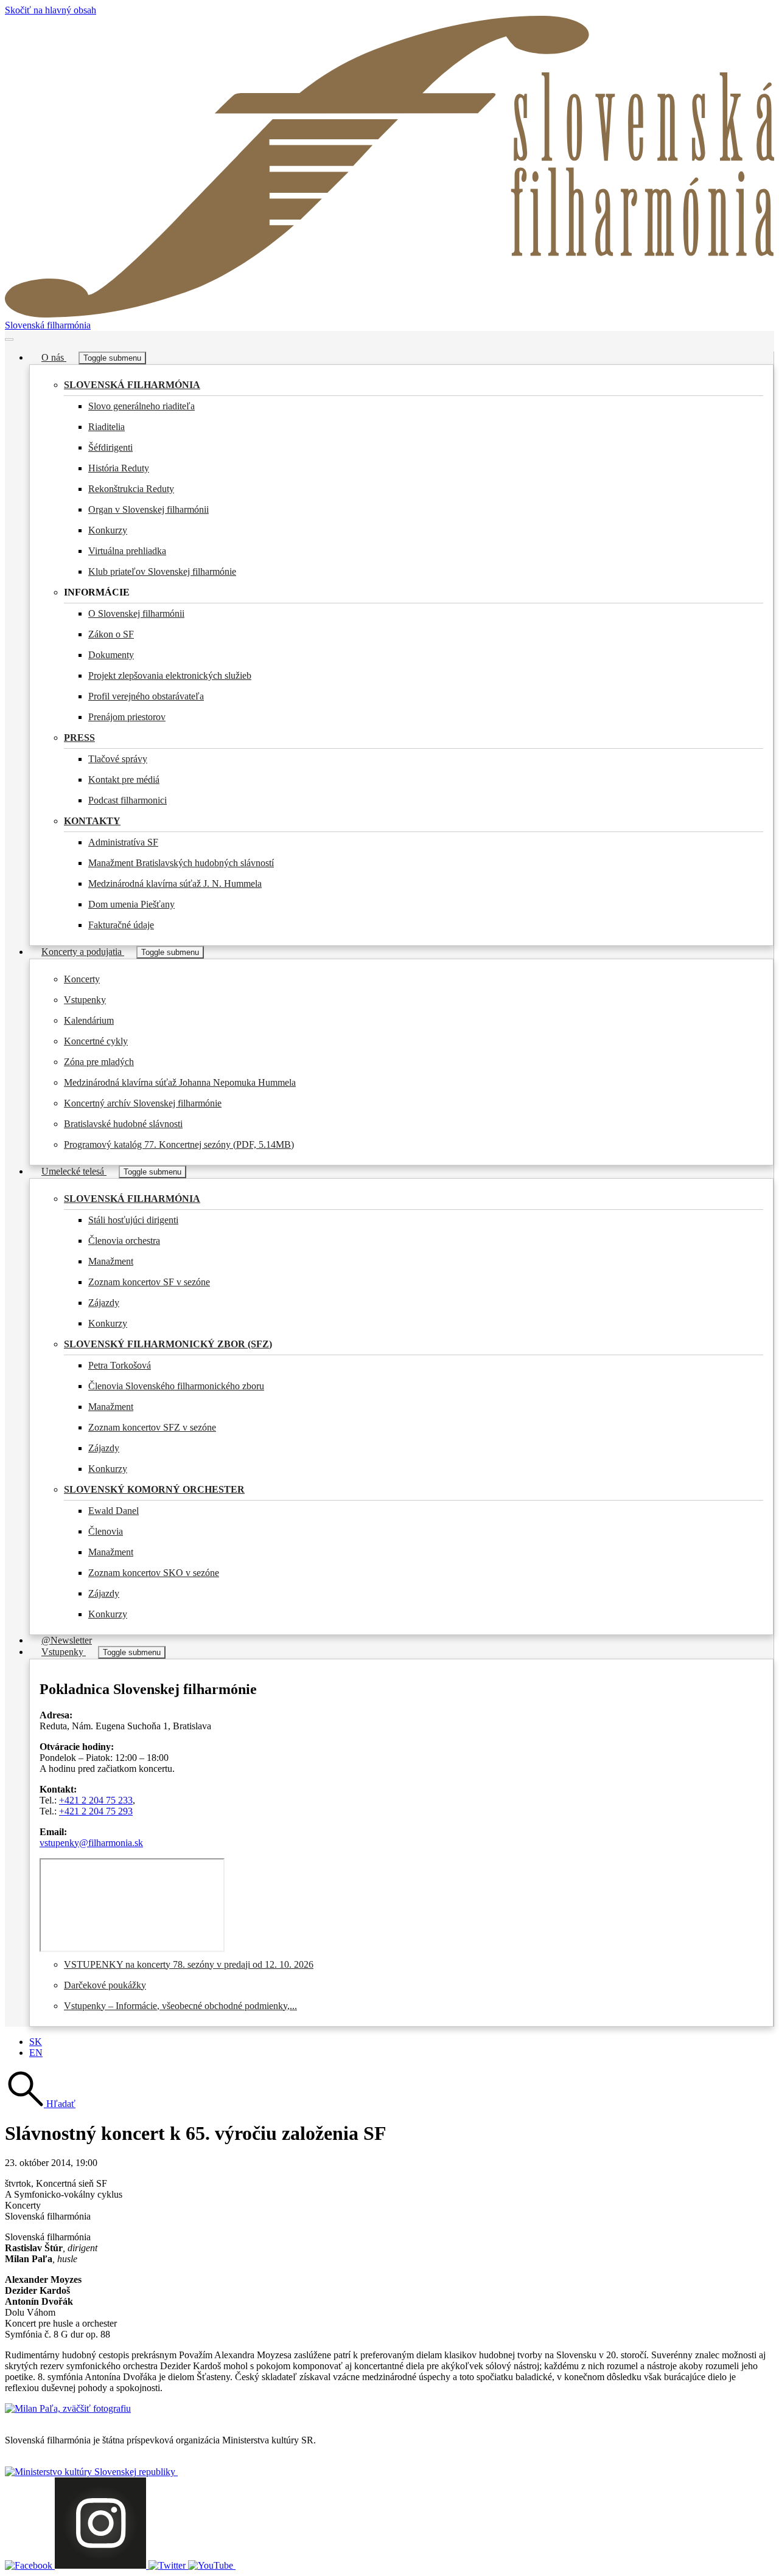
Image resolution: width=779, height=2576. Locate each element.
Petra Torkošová (120, 1365)
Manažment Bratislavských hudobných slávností (181, 863)
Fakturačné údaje (121, 925)
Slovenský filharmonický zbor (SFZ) (168, 1344)
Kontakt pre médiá (124, 779)
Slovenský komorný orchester (154, 1489)
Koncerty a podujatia (83, 952)
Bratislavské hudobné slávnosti (123, 1124)
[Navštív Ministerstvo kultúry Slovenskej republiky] (91, 2472)
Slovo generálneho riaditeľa (141, 406)
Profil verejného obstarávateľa (146, 696)
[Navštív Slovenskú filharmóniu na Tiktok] (168, 2565)
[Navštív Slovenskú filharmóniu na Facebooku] (30, 2565)
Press (79, 738)
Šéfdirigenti (110, 447)
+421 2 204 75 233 (96, 1800)
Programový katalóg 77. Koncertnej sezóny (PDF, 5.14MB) (179, 1144)
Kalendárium (89, 1020)
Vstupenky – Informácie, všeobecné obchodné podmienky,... (180, 2006)
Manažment (111, 1261)
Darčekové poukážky (105, 1985)
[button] (40, 2104)
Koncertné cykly (96, 1041)
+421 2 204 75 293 (96, 1811)
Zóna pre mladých (99, 1062)
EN (36, 2053)
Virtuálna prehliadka (127, 551)
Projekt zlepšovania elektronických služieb (170, 675)
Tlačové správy (118, 759)
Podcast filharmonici (128, 800)
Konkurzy (108, 530)
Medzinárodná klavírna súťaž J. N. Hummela (175, 884)
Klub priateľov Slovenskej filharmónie (162, 571)
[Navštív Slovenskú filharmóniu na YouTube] (212, 2565)
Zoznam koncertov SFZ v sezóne (152, 1427)
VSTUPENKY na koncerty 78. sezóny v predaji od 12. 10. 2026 (189, 1964)
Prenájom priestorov (127, 717)
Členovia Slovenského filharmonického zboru (176, 1386)
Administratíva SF (123, 842)
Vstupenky (85, 1000)
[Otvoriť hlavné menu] (9, 339)
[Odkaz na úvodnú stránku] (389, 314)
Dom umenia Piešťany (131, 904)
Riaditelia (107, 427)
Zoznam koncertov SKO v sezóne (154, 1573)
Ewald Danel (114, 1511)
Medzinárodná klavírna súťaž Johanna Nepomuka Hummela (180, 1082)
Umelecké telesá (74, 1171)
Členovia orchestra (124, 1241)
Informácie (97, 592)
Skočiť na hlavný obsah (51, 10)
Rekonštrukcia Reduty (131, 489)
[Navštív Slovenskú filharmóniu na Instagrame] (102, 2565)
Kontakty (92, 821)
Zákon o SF (111, 634)
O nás (54, 357)
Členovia (106, 1531)
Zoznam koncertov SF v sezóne (149, 1282)
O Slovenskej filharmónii (136, 613)
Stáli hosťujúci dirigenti (133, 1220)
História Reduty (119, 468)
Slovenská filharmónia (48, 325)
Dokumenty (111, 655)
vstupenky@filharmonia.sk (91, 1843)
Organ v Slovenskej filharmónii (148, 509)
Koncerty (82, 979)
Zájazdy (104, 1303)
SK (36, 2042)
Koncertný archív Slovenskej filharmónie (143, 1103)
